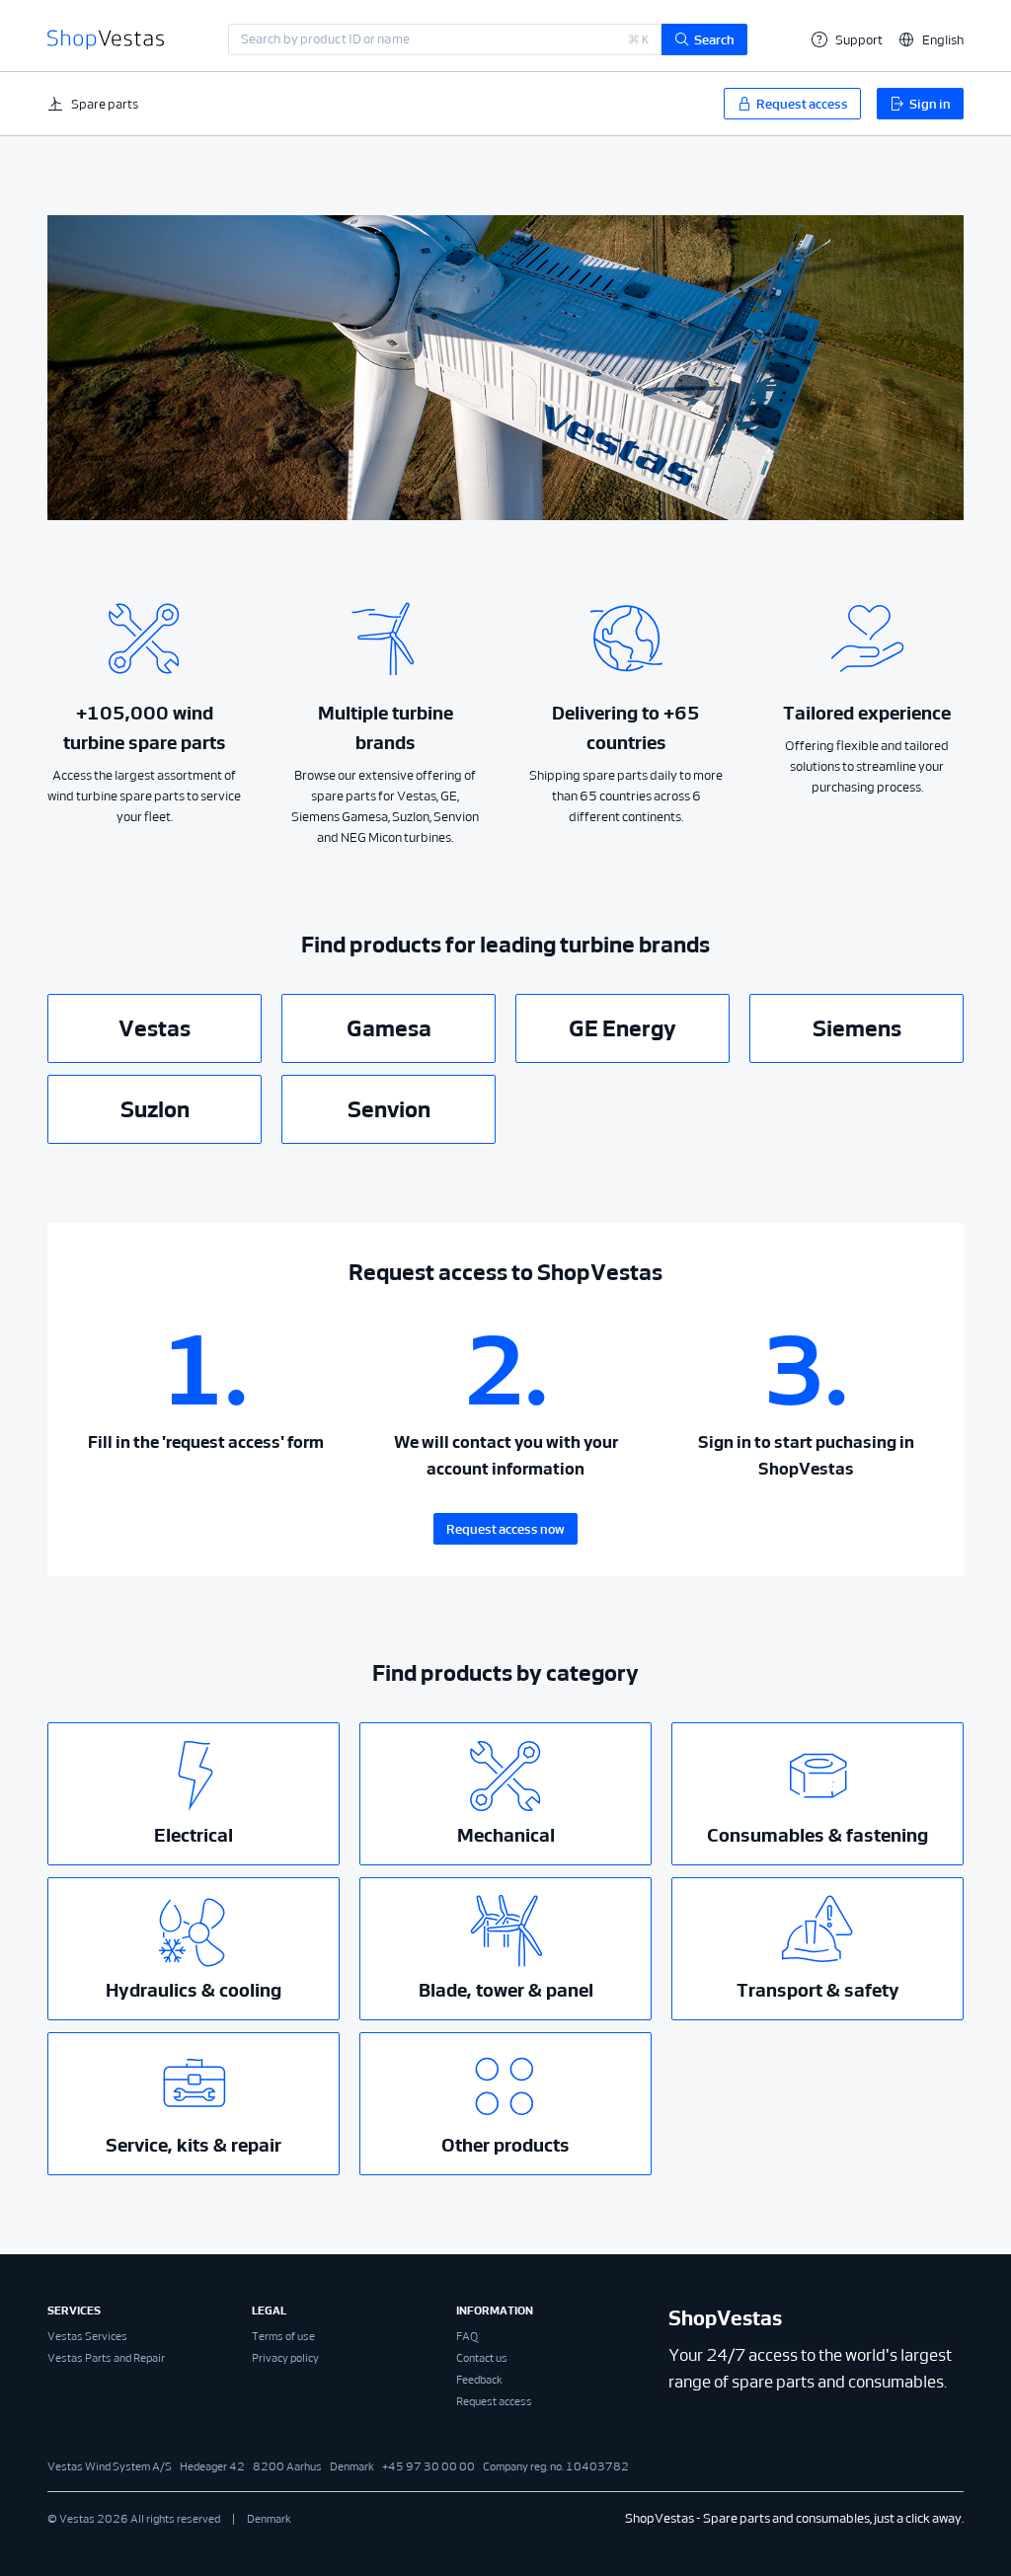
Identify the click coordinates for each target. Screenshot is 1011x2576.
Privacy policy (285, 2358)
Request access (494, 2401)
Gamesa (389, 1028)
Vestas (155, 1028)
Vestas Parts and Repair (106, 2358)
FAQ (467, 2336)
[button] (931, 40)
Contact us (482, 2358)
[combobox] (445, 39)
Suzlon (155, 1109)
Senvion (389, 1109)
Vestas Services (87, 2336)
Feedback (479, 2380)
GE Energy (622, 1028)
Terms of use (283, 2336)
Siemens (857, 1028)
